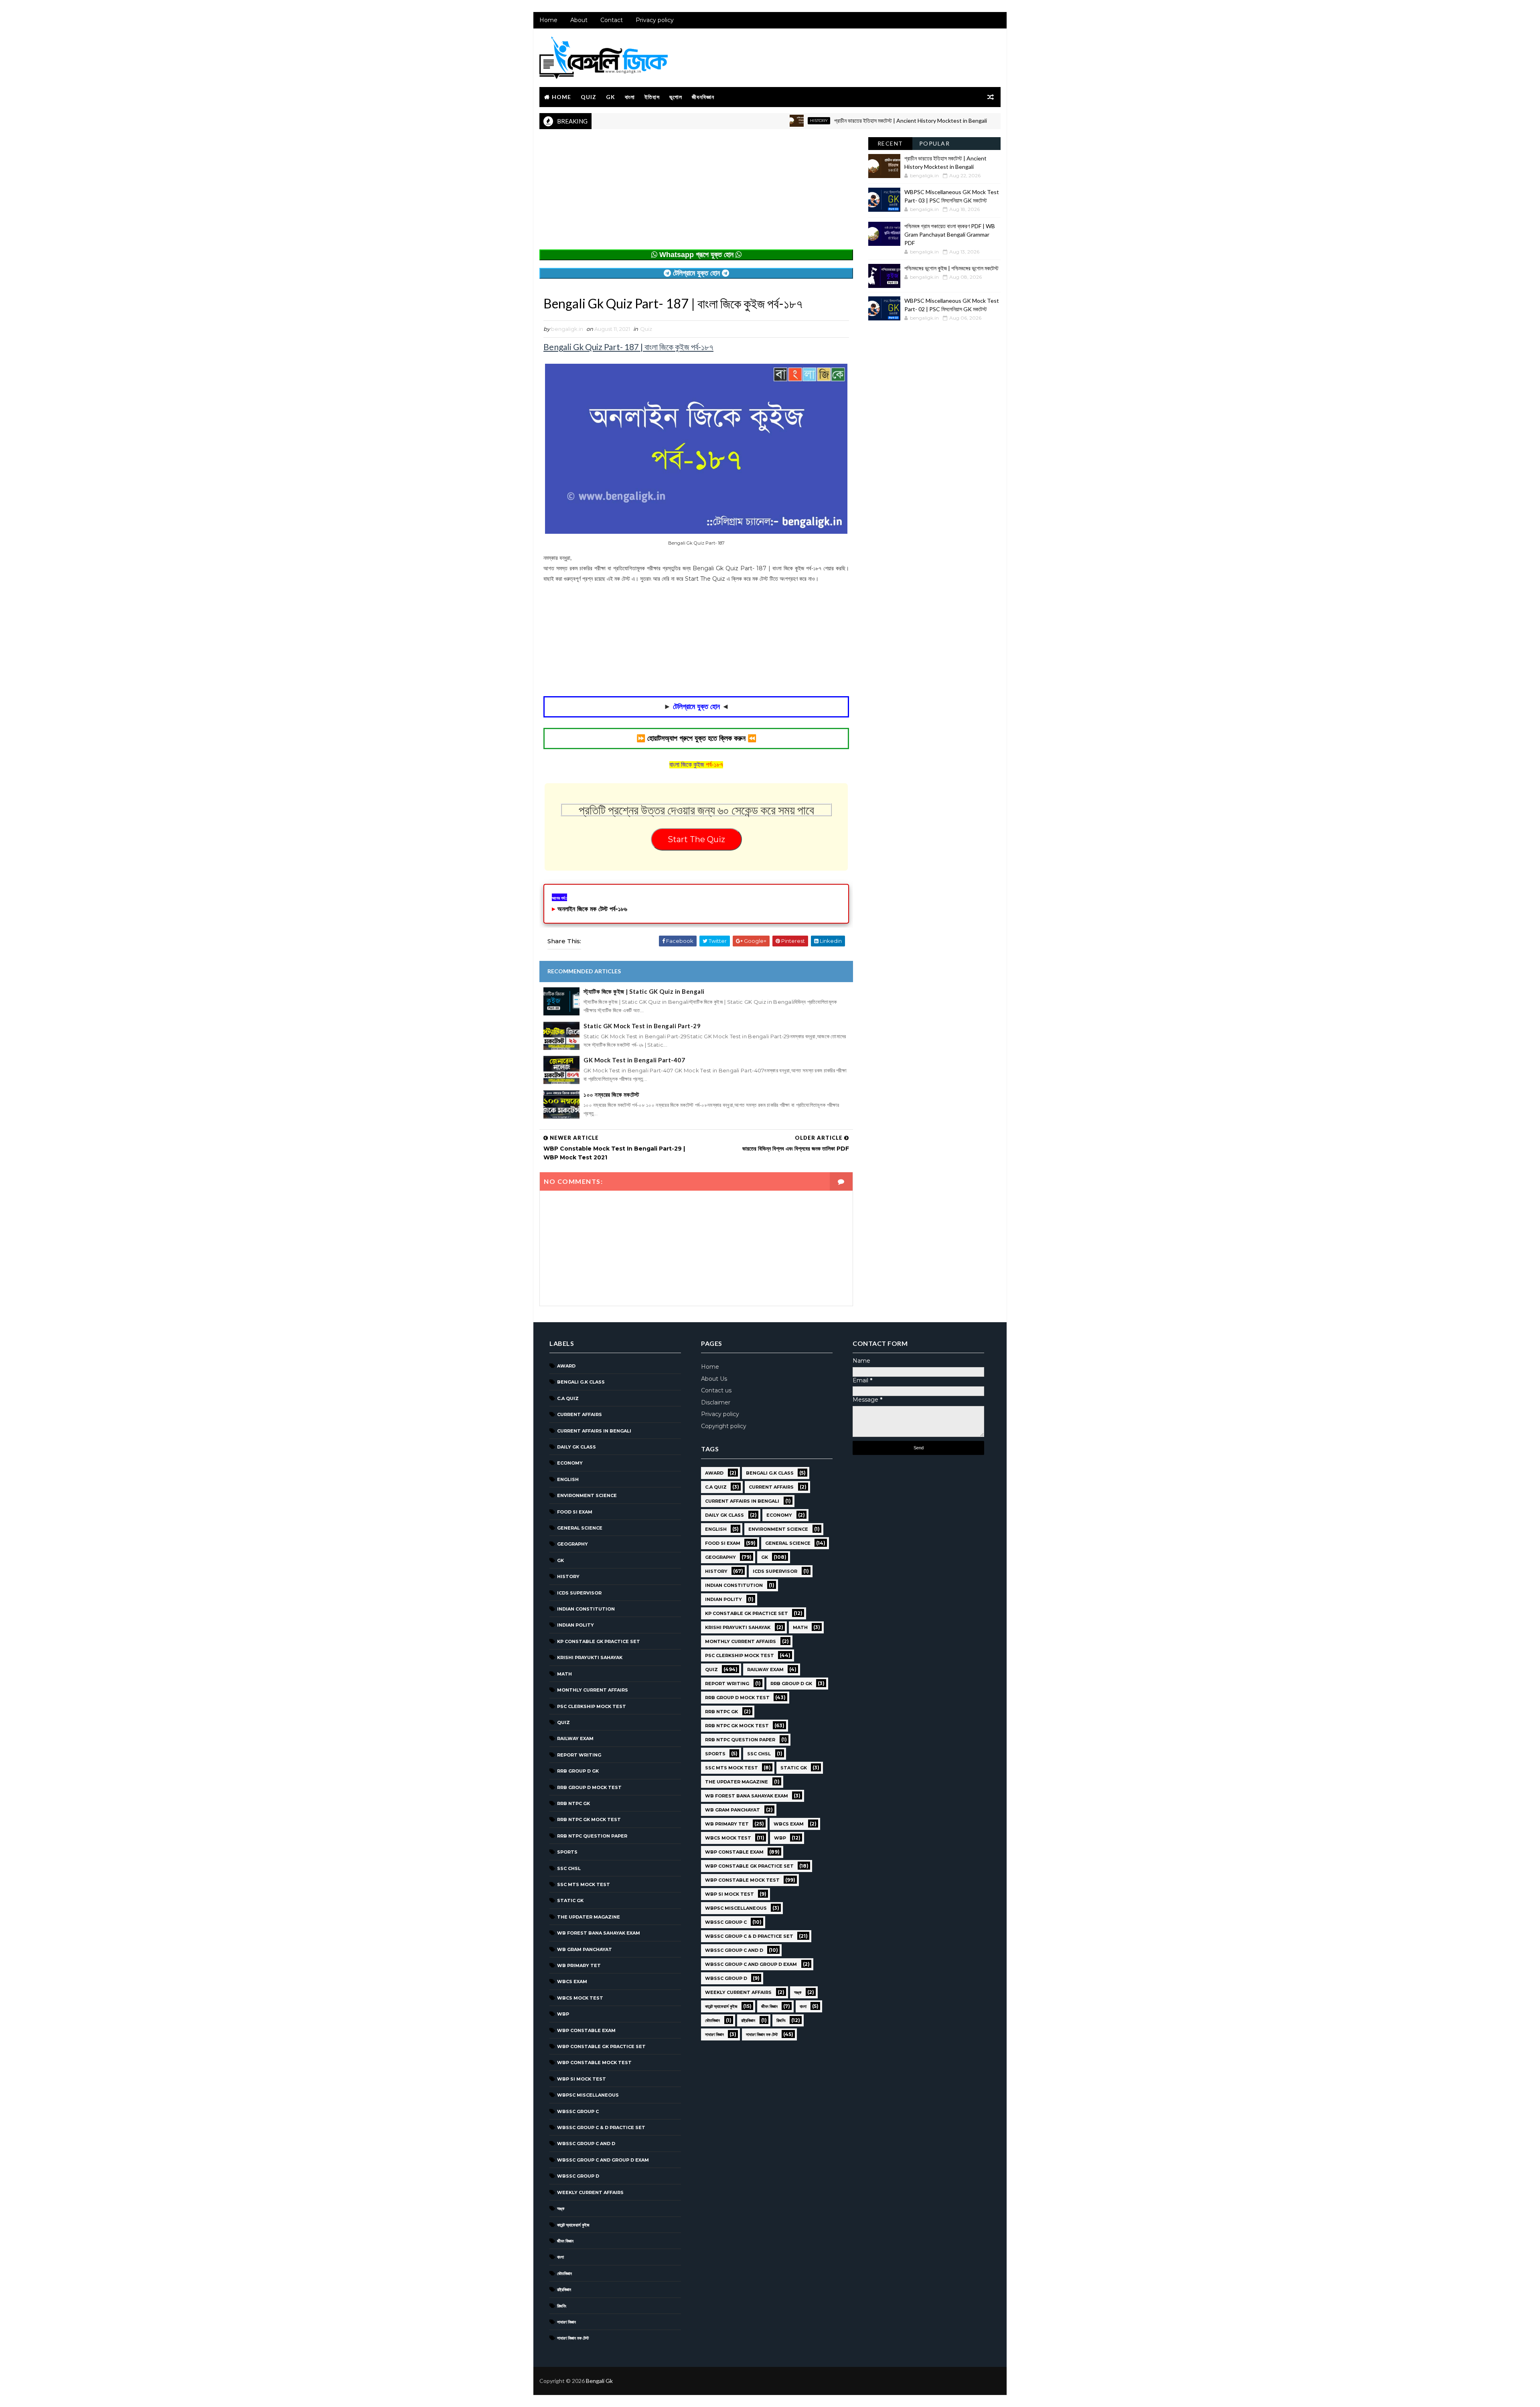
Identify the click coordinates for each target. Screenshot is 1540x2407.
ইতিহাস (652, 97)
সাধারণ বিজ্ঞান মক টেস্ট (573, 2338)
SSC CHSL (569, 1868)
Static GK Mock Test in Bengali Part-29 (642, 1026)
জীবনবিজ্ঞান (703, 97)
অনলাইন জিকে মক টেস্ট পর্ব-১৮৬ (592, 909)
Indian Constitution (586, 1609)
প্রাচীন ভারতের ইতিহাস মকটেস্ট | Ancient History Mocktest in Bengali (801, 121)
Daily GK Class (576, 1447)
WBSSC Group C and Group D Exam (603, 2160)
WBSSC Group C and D (586, 2144)
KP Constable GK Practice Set (599, 1641)
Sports (567, 1852)
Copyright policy (724, 1426)
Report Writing (579, 1755)
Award (566, 1366)
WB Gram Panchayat (585, 1949)
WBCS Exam (572, 1982)
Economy (570, 1463)
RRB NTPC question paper (592, 1836)
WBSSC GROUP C (578, 2111)
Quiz (589, 97)
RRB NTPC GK (573, 1803)
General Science (580, 1528)
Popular (935, 143)
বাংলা (630, 97)
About (579, 20)
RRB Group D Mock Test (589, 1787)
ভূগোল (676, 97)
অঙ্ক (561, 2208)
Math (564, 1674)
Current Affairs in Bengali (594, 1431)
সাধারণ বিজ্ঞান (566, 2322)
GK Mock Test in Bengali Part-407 (634, 1060)
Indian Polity (575, 1625)
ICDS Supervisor (579, 1593)
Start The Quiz (696, 839)
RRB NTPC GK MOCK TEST (589, 1819)
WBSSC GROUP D (578, 2176)
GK (611, 97)
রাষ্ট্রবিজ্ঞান (564, 2289)
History (709, 121)
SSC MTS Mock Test (584, 1884)
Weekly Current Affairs (590, 2192)
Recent (890, 143)
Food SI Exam (575, 1512)
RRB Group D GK (578, 1771)
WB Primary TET (579, 1965)
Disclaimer (716, 1402)
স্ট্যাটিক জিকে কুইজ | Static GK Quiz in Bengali (644, 991)
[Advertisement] (696, 193)
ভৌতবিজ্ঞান (564, 2273)
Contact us (716, 1390)
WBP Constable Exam (586, 2030)
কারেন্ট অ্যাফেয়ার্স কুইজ (573, 2225)
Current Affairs (580, 1414)
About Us (714, 1379)
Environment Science (587, 1495)
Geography (572, 1544)
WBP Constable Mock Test (594, 2063)
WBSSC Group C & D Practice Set (601, 2127)
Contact (612, 20)
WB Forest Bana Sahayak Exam (599, 1933)
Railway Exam (575, 1738)
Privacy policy (655, 20)
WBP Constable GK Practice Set (601, 2046)
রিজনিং (562, 2306)
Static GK (570, 1900)
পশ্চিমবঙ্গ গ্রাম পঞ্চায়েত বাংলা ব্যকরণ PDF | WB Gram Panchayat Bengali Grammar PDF (950, 234)
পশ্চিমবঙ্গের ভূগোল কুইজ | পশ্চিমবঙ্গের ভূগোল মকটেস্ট (951, 268)
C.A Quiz (568, 1398)
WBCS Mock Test (580, 1998)
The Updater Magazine (589, 1917)
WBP (563, 2014)
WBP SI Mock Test (582, 2079)
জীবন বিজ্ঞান (565, 2241)
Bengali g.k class (581, 1382)
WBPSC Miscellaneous (936, 121)
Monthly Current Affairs (593, 1690)
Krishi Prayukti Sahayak (590, 1657)
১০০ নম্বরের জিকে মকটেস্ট (611, 1094)
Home (548, 20)
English (568, 1479)
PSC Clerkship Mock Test (592, 1706)
